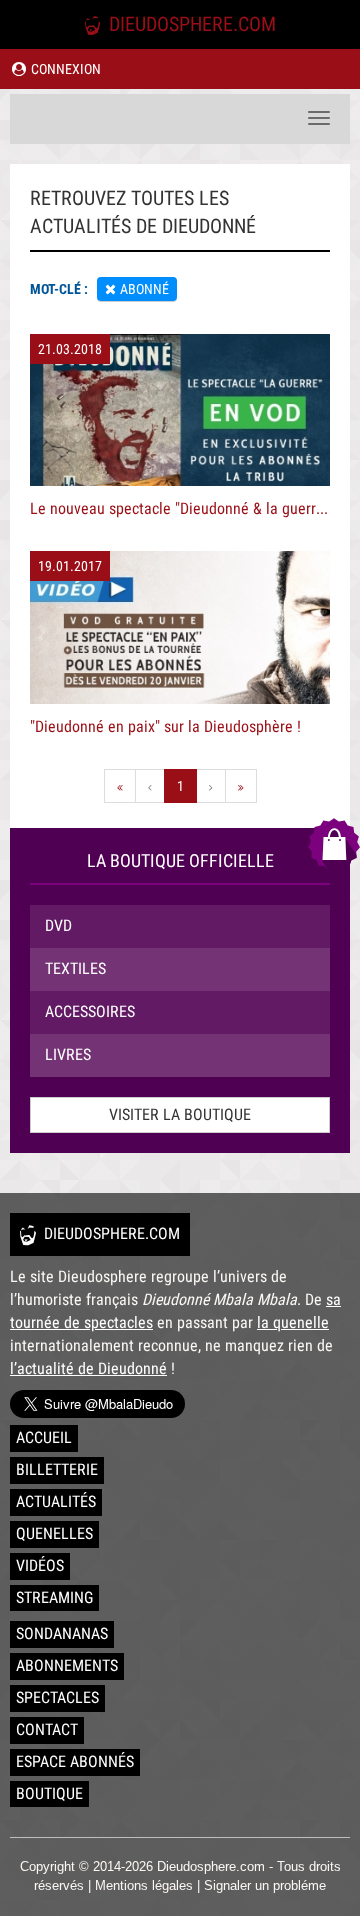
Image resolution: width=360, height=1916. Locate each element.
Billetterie (57, 1469)
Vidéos (40, 1565)
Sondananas (62, 1633)
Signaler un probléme (265, 1885)
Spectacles (57, 1697)
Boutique (49, 1793)
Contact (47, 1729)
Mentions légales (144, 1885)
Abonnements (67, 1665)
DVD (58, 925)
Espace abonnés (75, 1761)
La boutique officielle (180, 860)
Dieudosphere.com (190, 24)
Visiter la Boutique (180, 1114)
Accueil (44, 1437)
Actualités (56, 1501)
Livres (68, 1054)
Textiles (75, 968)
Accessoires (90, 1011)
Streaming (54, 1597)
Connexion (64, 69)
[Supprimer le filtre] (110, 289)
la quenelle (293, 1322)
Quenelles (54, 1533)
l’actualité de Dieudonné (88, 1368)
